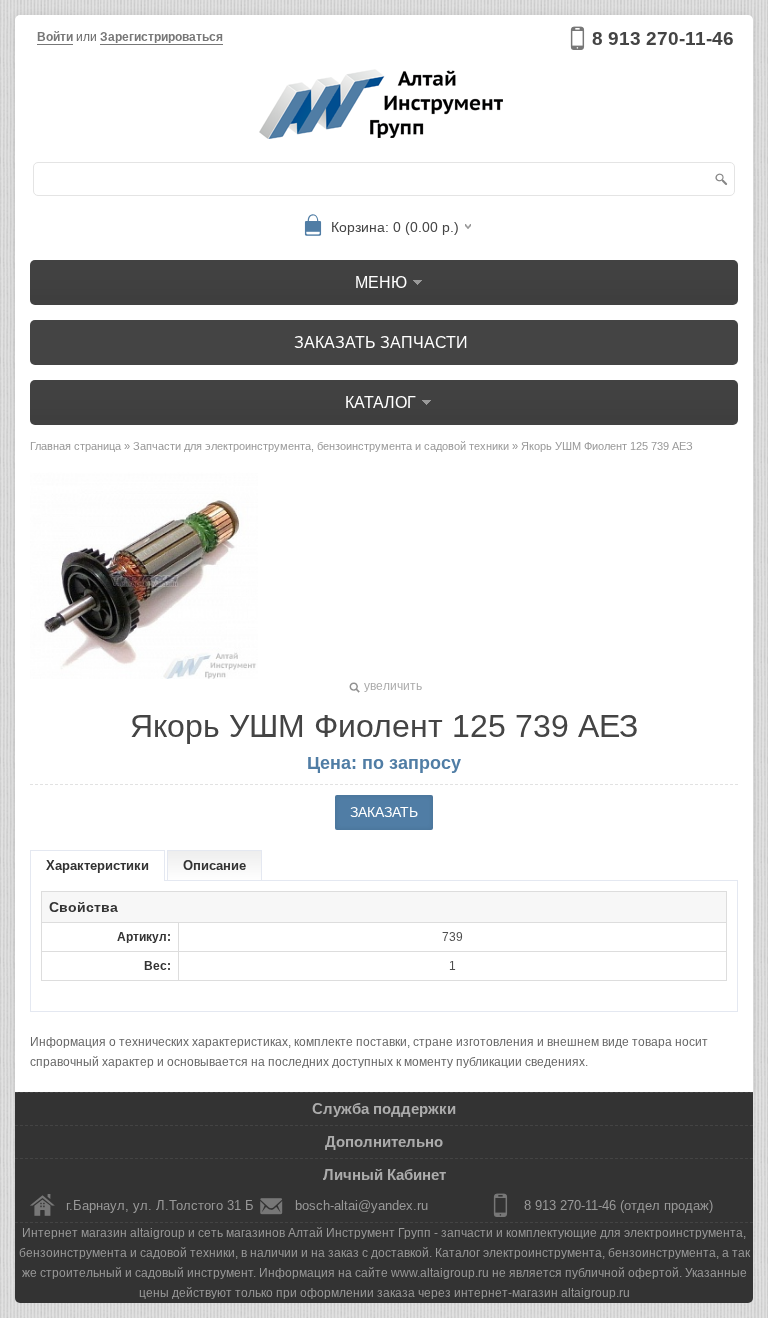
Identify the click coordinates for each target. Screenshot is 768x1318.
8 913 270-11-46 (663, 38)
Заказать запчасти (381, 342)
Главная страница (75, 446)
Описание (214, 865)
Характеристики (97, 865)
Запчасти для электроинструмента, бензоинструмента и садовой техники (321, 446)
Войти (55, 37)
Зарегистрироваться (161, 37)
